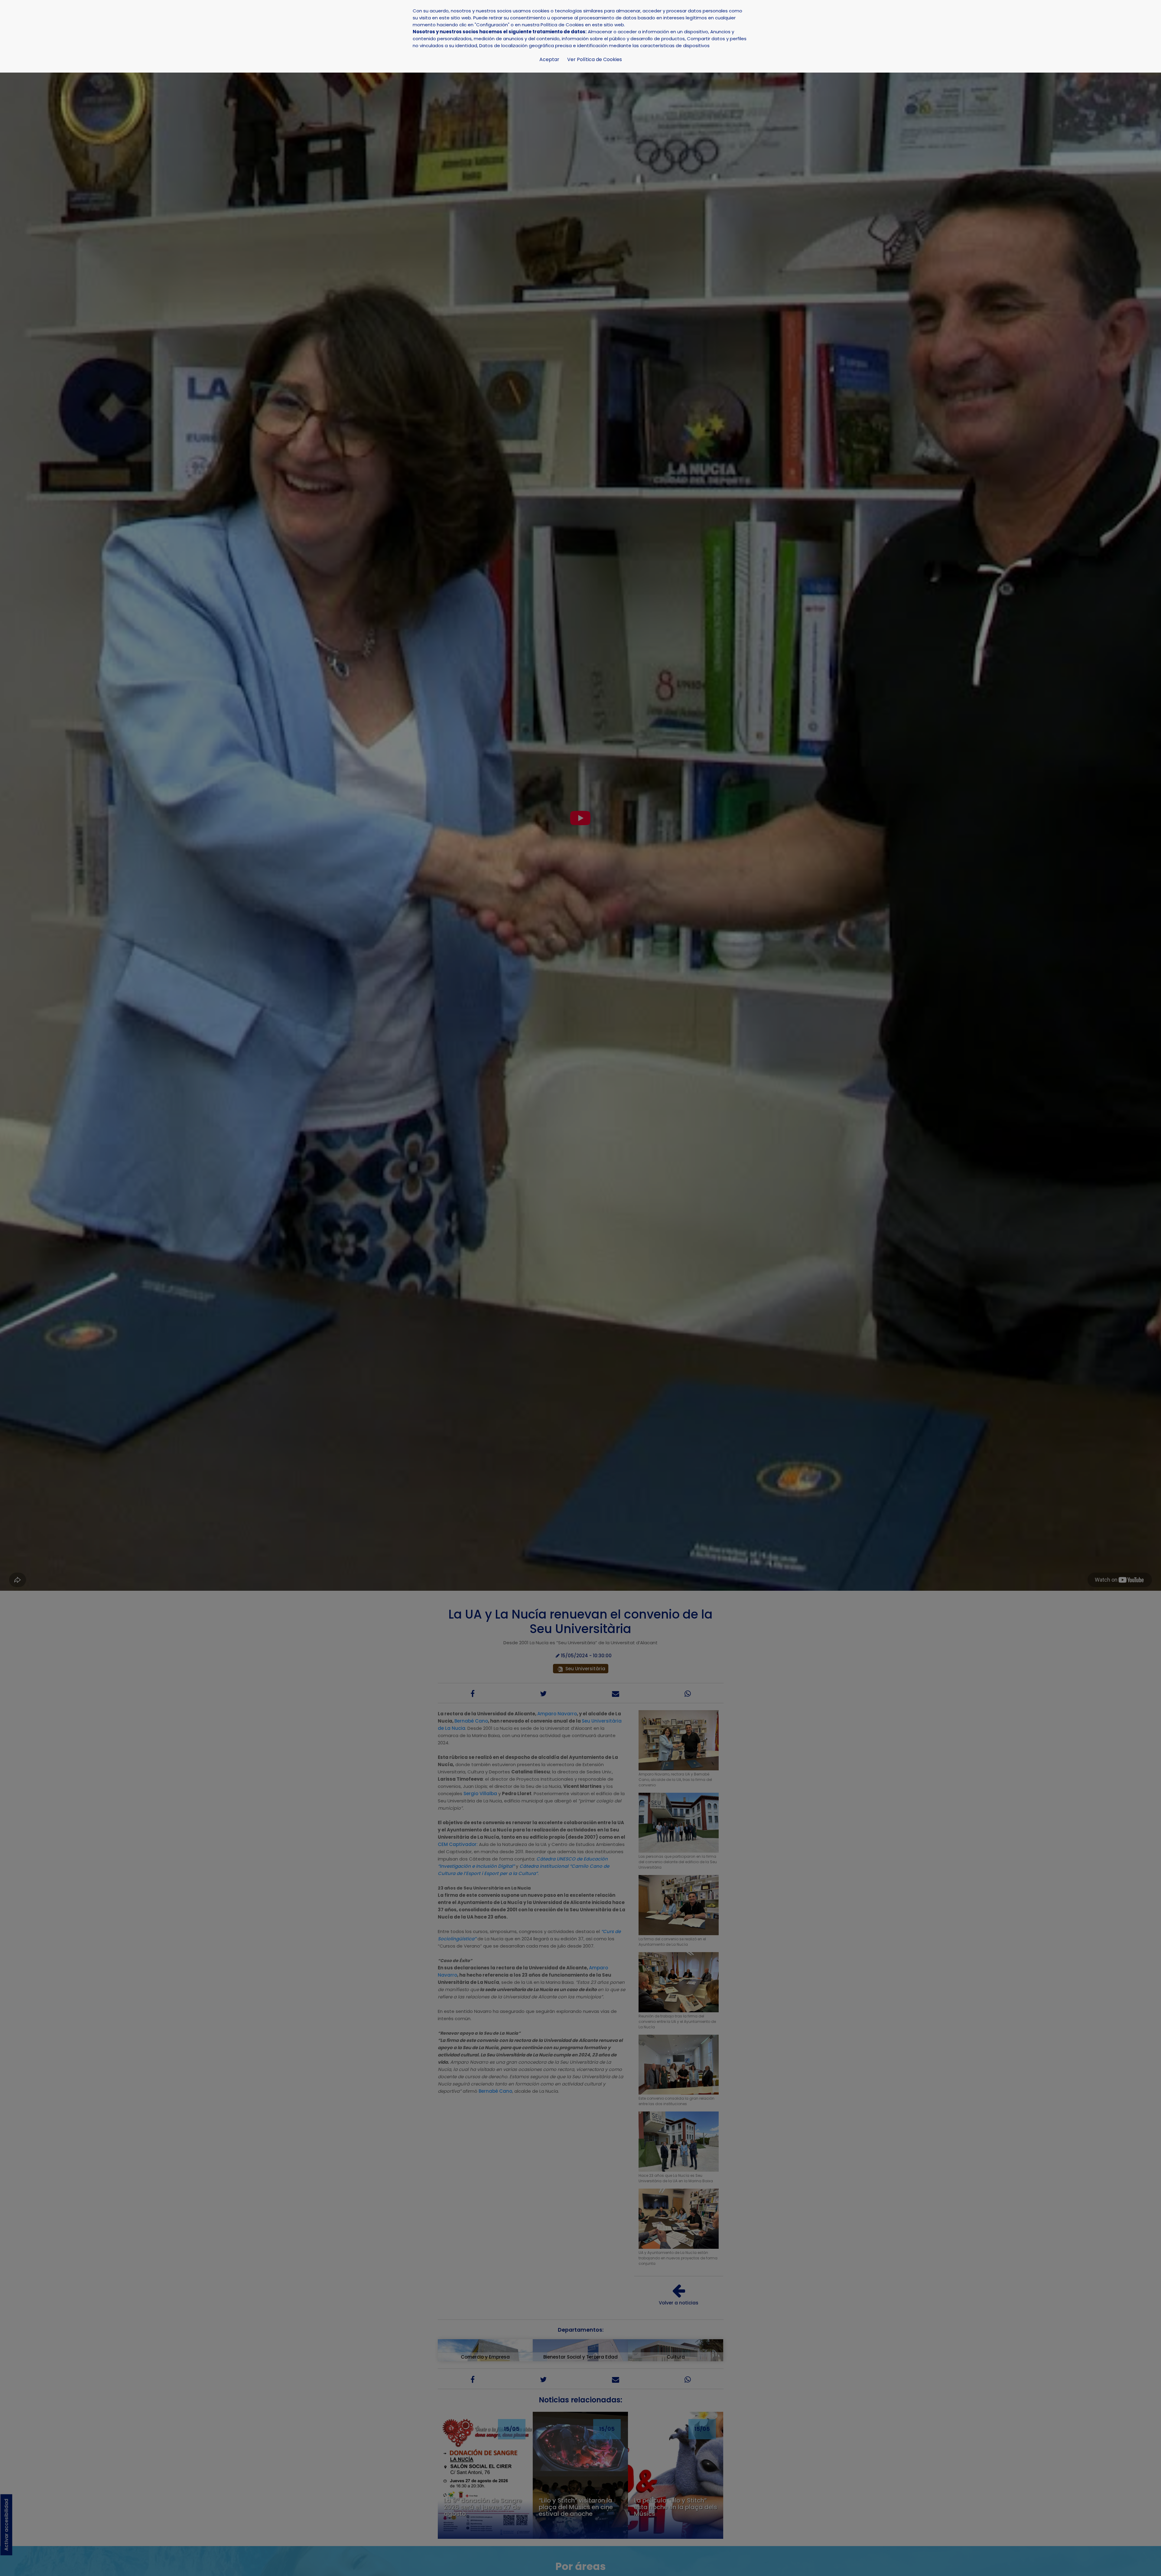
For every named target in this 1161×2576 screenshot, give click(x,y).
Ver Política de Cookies (595, 59)
